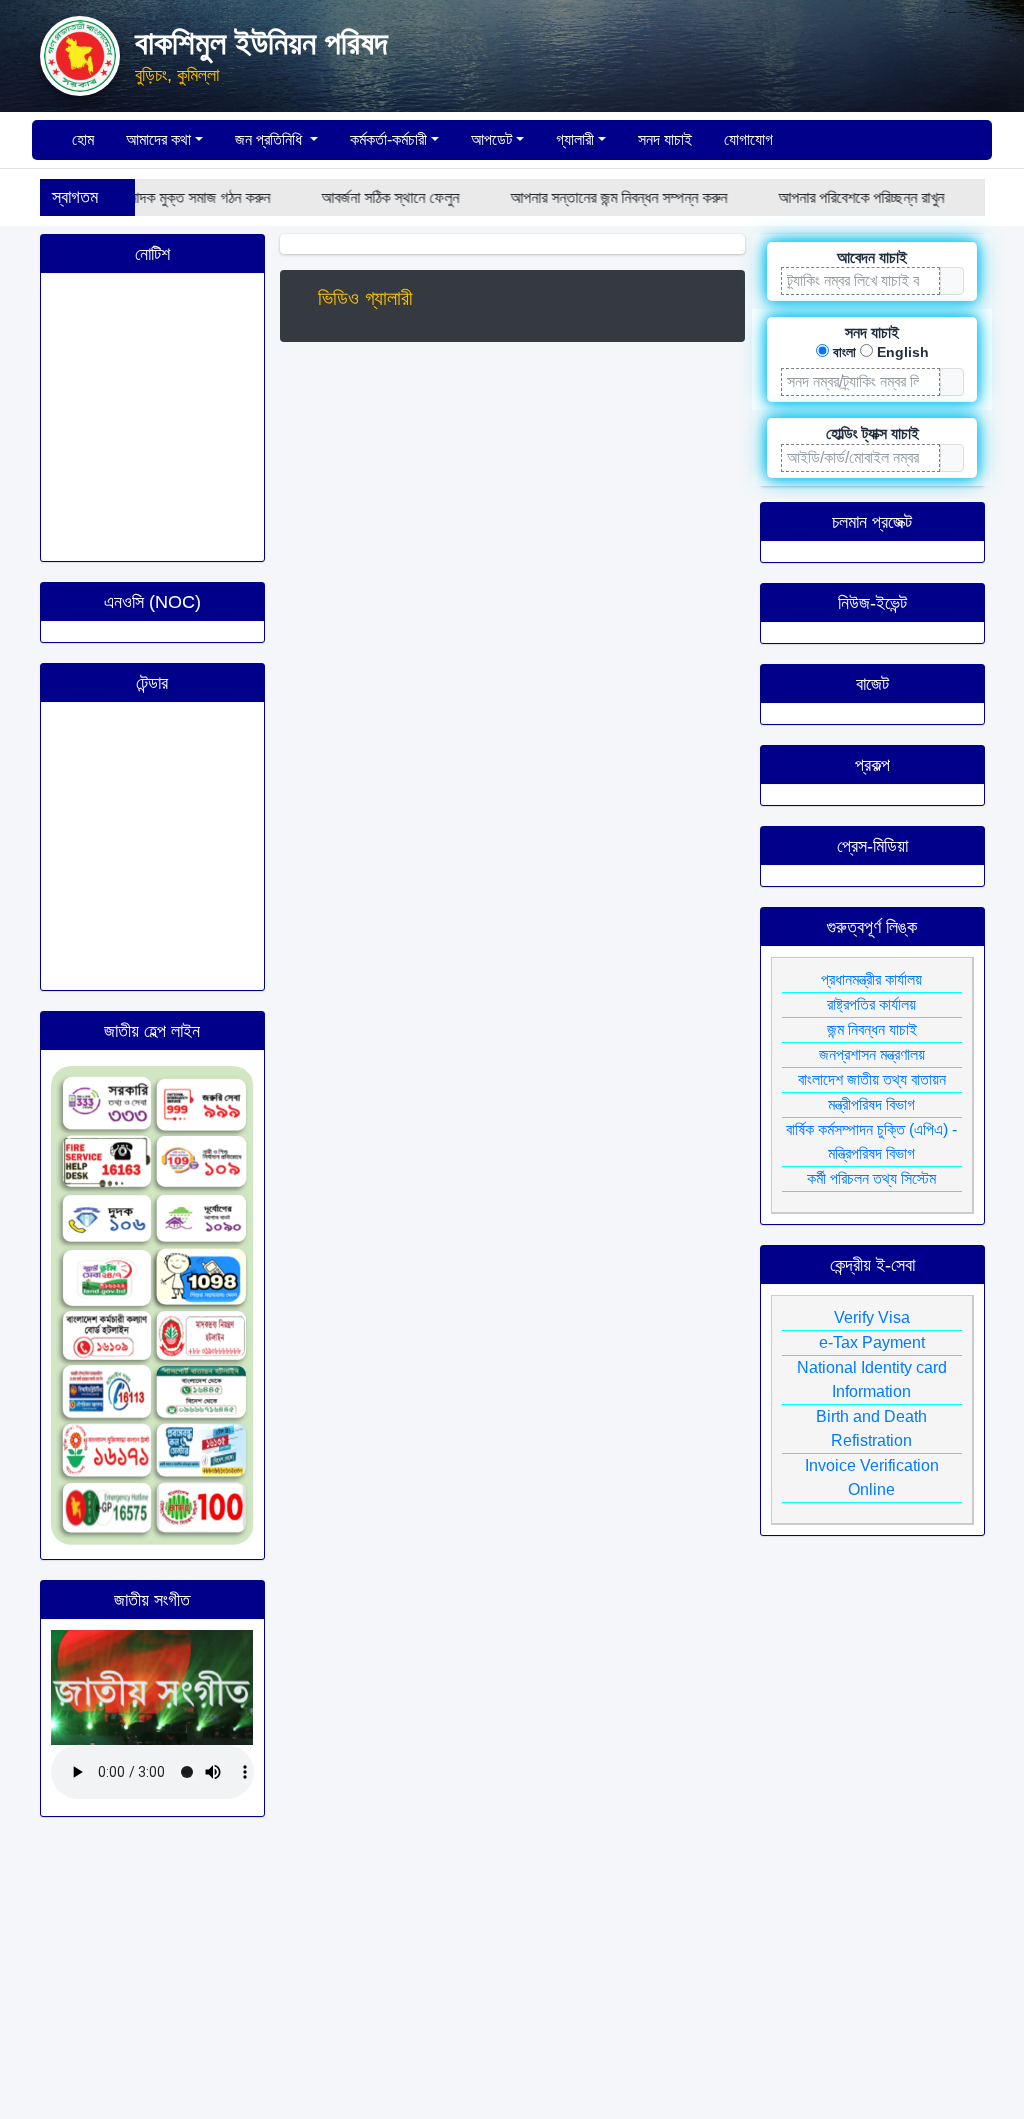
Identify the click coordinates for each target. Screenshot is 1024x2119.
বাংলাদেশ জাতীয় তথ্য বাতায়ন (872, 1079)
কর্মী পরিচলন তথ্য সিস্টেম (871, 1178)
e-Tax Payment (872, 1342)
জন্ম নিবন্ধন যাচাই (872, 1029)
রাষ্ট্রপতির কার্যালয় (871, 1004)
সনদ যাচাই (665, 139)
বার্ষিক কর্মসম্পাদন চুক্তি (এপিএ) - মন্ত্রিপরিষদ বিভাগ (871, 1141)
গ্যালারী (575, 139)
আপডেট (491, 139)
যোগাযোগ (748, 139)
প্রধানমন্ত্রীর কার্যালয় (871, 979)
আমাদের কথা (158, 139)
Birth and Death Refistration (871, 1428)
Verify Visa (872, 1317)
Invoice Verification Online (872, 1477)
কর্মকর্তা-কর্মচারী (388, 139)
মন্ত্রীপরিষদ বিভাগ (871, 1104)
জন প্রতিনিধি (270, 139)
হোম (81, 139)
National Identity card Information (872, 1379)
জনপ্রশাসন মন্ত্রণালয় (872, 1054)
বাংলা (844, 352)
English (903, 352)
